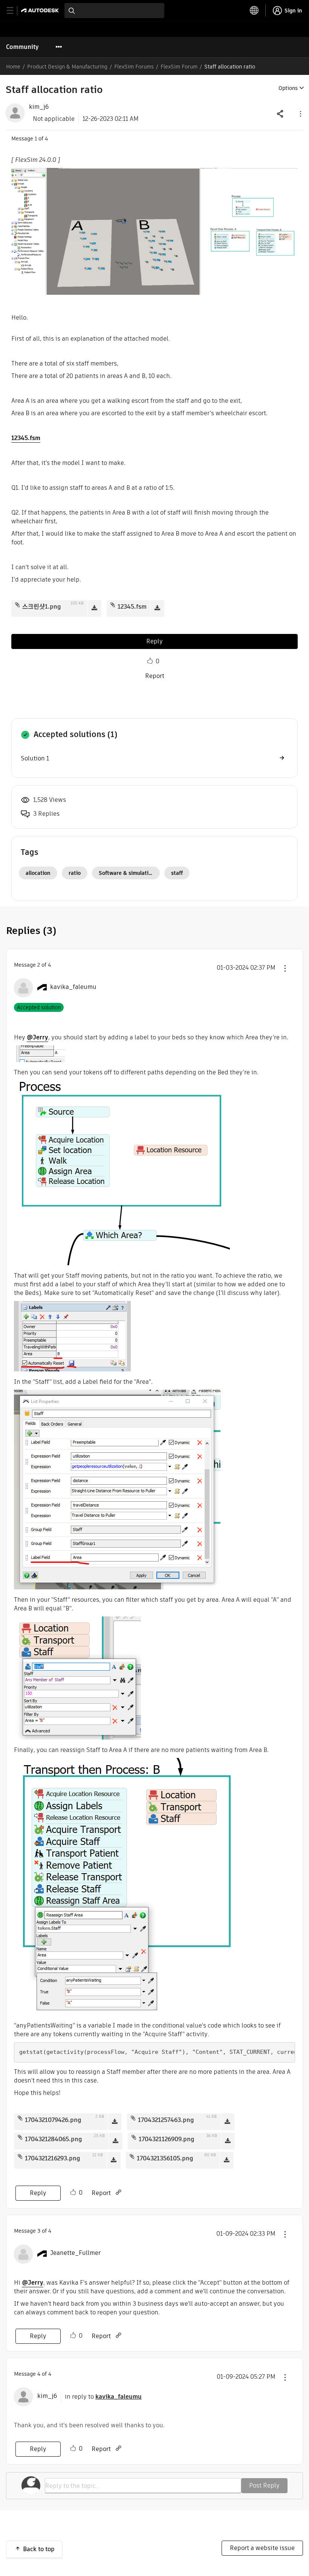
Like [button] (150, 661)
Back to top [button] (39, 2549)
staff (177, 873)
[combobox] (114, 11)
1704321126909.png (167, 2139)
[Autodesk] (41, 10)
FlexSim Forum (179, 67)
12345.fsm (26, 438)
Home (13, 67)
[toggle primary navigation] (14, 11)
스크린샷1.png (42, 607)
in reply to (103, 2397)
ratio (75, 873)
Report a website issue (262, 2548)
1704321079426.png (53, 2120)
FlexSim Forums (134, 67)
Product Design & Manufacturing (67, 67)
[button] (300, 113)
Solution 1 (35, 758)
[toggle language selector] (254, 11)
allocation (38, 873)
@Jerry (37, 1037)
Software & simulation (127, 873)
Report (155, 676)
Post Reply (264, 2485)
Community (22, 47)
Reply (154, 641)
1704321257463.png (166, 2120)
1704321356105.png (165, 2158)
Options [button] (288, 88)
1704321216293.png (53, 2158)
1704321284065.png (54, 2139)
